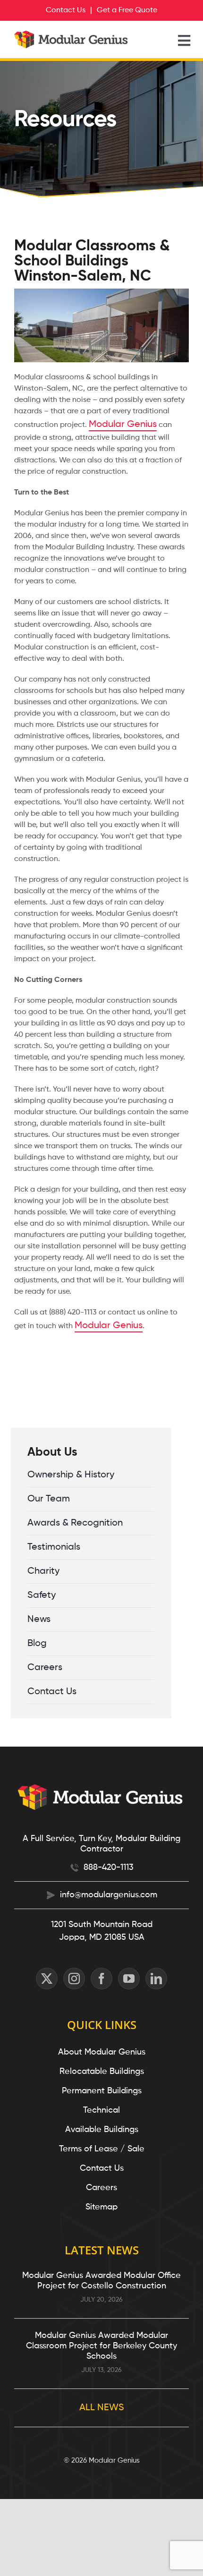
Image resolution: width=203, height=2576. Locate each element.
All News (102, 2408)
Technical (101, 2110)
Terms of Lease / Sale (102, 2149)
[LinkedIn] (156, 1979)
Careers (101, 2188)
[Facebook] (101, 1979)
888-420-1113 (109, 1868)
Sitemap (101, 2207)
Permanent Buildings (102, 2091)
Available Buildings (102, 2130)
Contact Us (102, 2168)
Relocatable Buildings (102, 2072)
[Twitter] (47, 1979)
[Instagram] (74, 1979)
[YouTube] (129, 1979)
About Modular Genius (102, 2052)
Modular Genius (123, 425)
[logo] (72, 35)
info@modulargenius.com (109, 1895)
